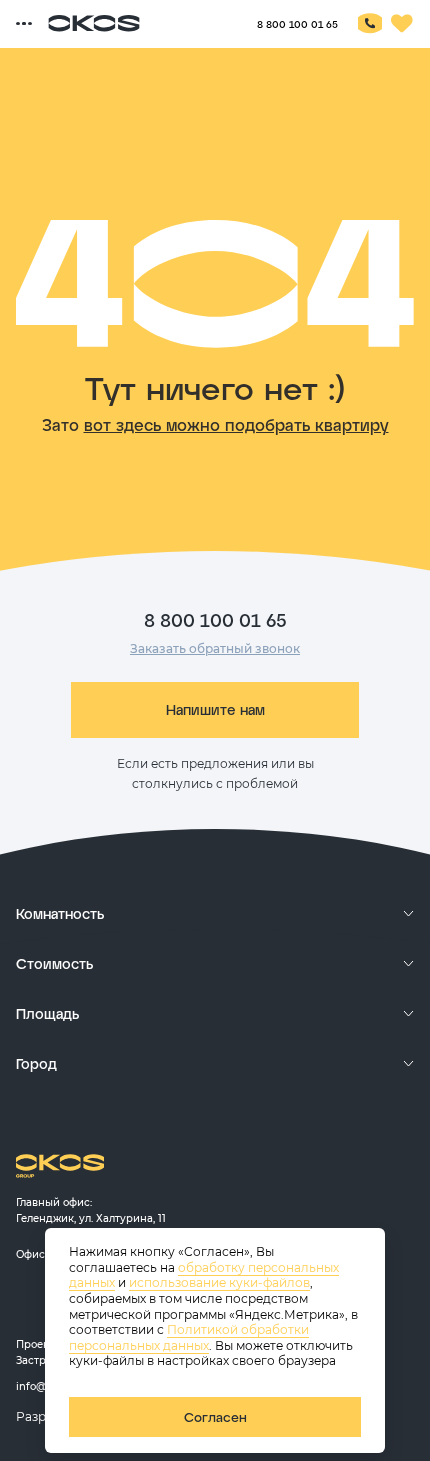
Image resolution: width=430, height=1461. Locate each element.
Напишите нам (215, 709)
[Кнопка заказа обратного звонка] (370, 24)
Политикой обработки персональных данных (189, 1337)
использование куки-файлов (219, 1282)
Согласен (215, 1417)
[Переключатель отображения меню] (24, 24)
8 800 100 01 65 (297, 24)
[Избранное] (402, 24)
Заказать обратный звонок (215, 648)
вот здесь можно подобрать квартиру (236, 424)
